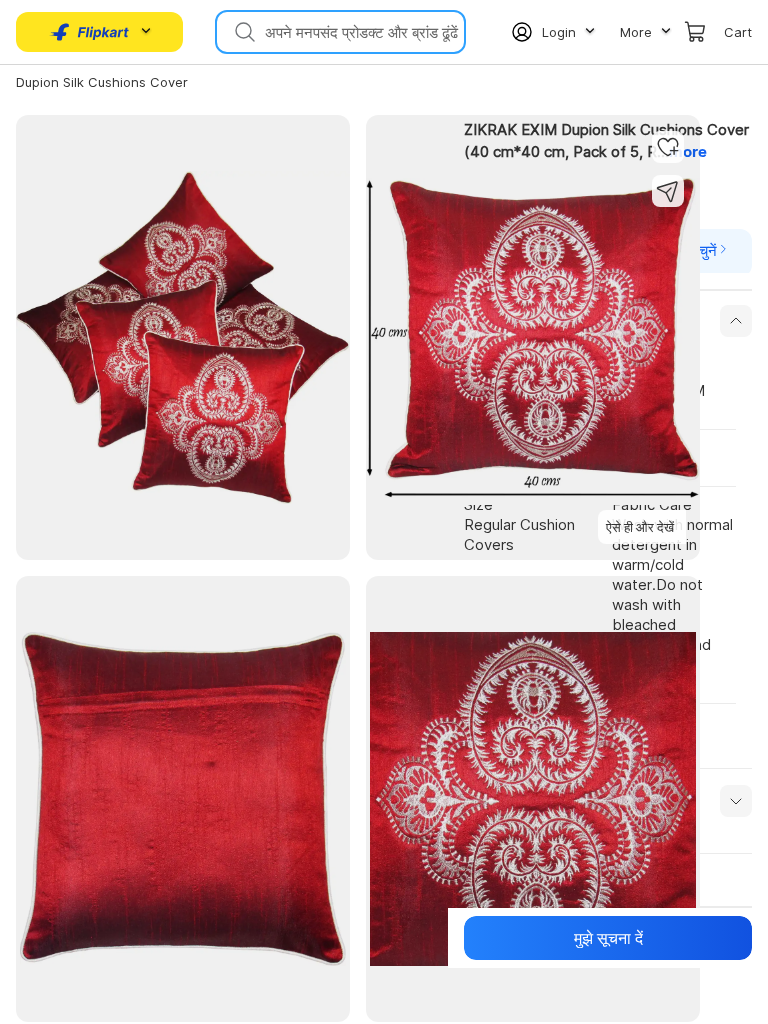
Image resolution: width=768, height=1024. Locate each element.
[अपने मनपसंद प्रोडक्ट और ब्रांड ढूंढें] (243, 32)
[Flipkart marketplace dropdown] (90, 32)
